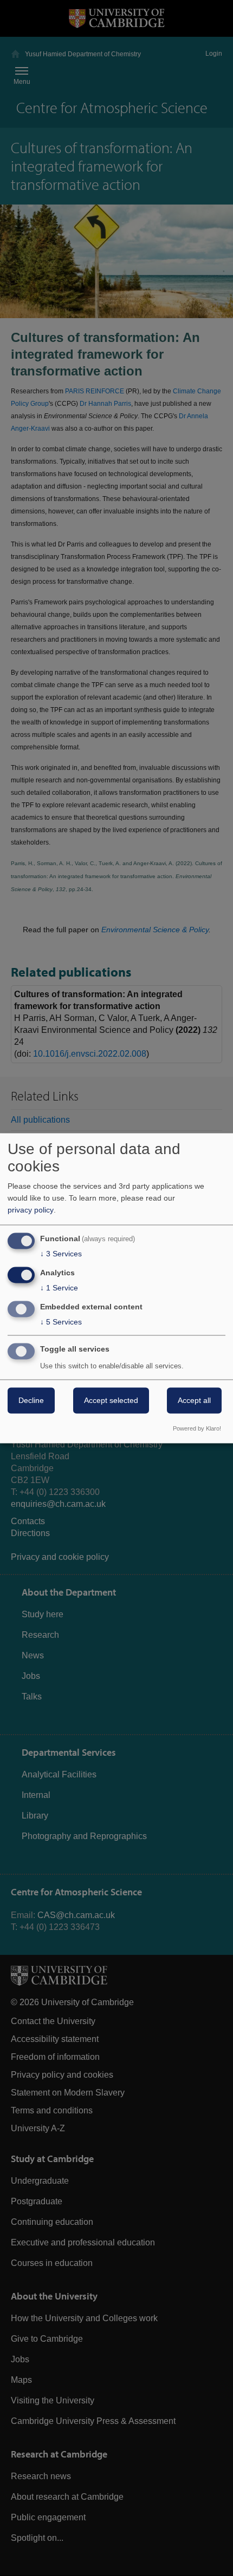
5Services (61, 1322)
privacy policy (31, 1210)
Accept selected (111, 1400)
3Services (61, 1254)
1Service (59, 1288)
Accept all (194, 1400)
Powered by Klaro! (197, 1428)
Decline (31, 1400)
